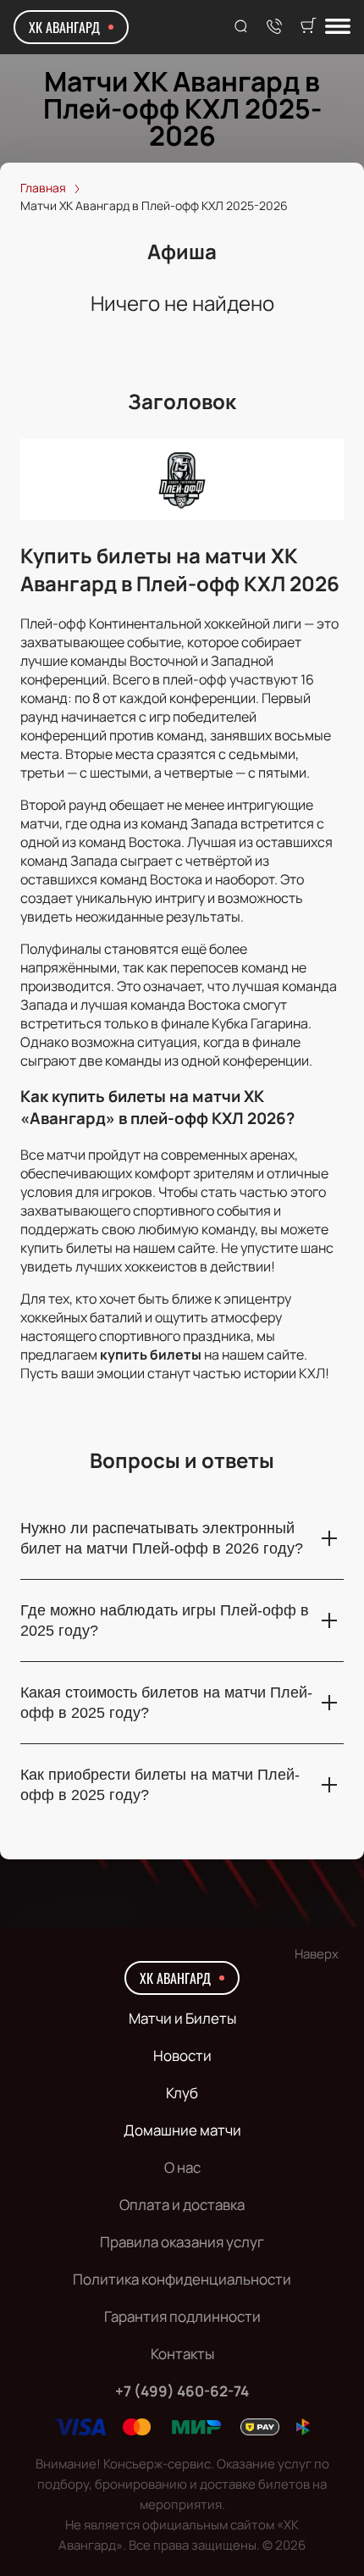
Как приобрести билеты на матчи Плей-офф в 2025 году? (160, 1785)
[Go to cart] (308, 27)
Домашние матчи (182, 2130)
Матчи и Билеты (182, 2018)
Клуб (182, 2093)
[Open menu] (338, 28)
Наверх (317, 1954)
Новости (182, 2055)
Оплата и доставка (182, 2205)
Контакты (182, 2354)
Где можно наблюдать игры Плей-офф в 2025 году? (165, 1620)
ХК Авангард (64, 27)
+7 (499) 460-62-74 (182, 2391)
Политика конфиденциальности (182, 2279)
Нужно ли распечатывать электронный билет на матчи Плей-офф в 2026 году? (162, 1538)
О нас (182, 2167)
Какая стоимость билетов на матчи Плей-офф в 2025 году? (166, 1703)
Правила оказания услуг (182, 2242)
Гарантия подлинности (182, 2316)
